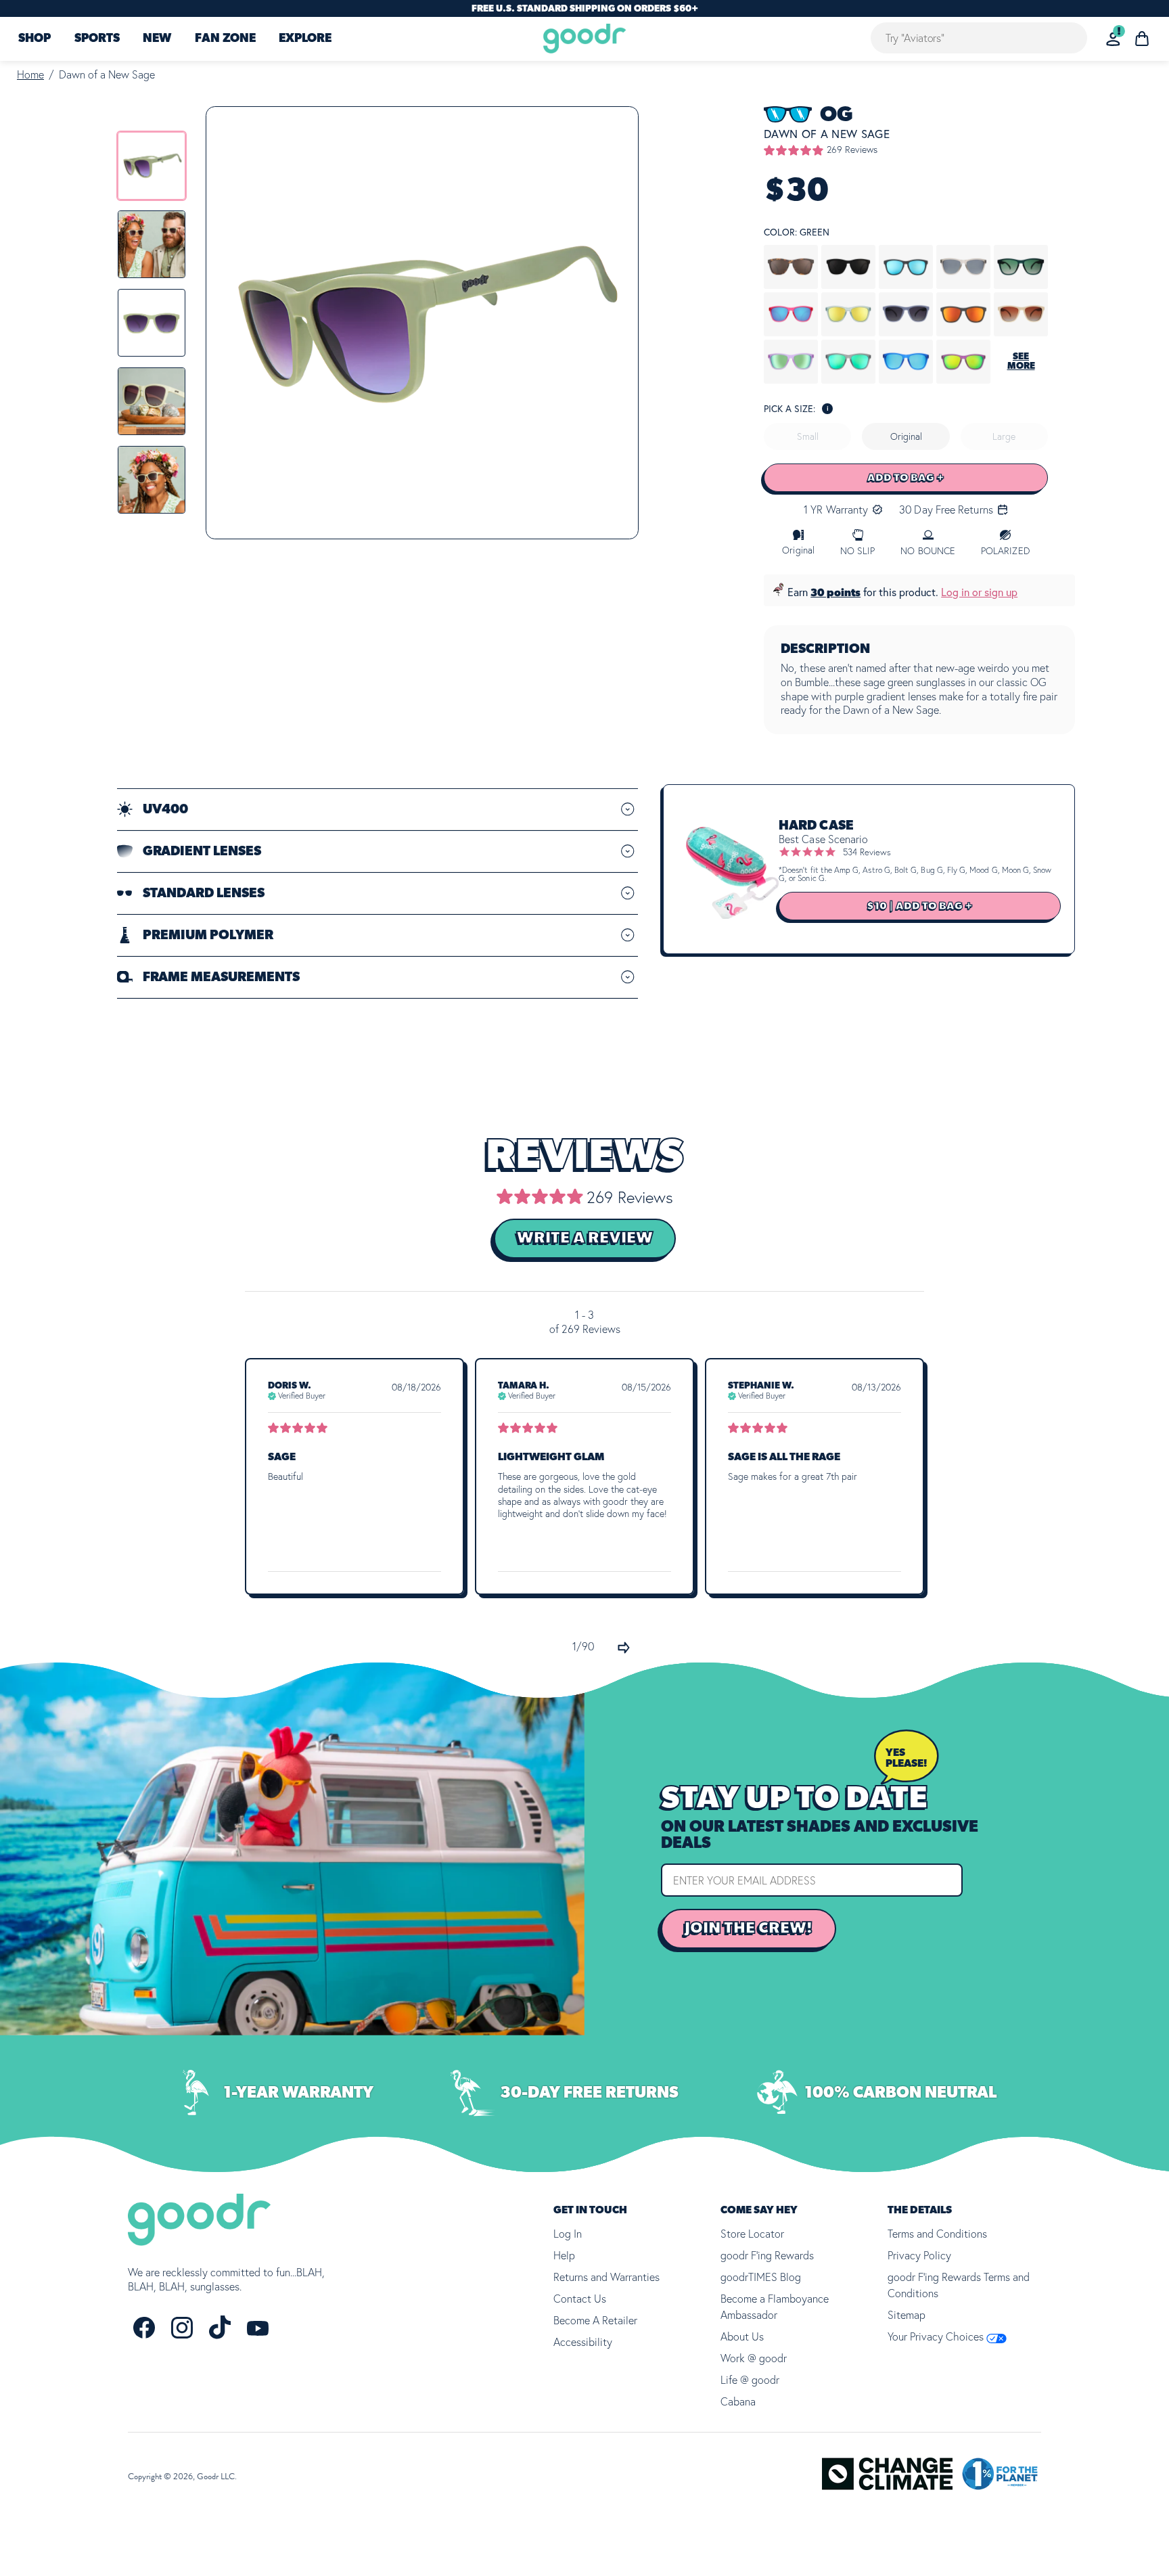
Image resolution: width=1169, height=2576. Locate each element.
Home (30, 74)
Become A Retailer (595, 2320)
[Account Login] (1113, 39)
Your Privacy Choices (937, 2336)
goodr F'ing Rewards (767, 2255)
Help (564, 2255)
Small (808, 436)
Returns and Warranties (606, 2277)
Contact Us (580, 2299)
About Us (742, 2336)
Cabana (738, 2401)
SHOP (35, 39)
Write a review (585, 1238)
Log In (568, 2234)
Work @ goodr (754, 2358)
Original (906, 436)
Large (1004, 436)
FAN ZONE (225, 39)
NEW (157, 39)
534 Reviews (867, 852)
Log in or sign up (979, 592)
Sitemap (907, 2315)
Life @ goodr (750, 2380)
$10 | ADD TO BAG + (920, 906)
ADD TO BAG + (906, 478)
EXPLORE (305, 39)
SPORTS (97, 39)
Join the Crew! (749, 1928)
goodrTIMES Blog (761, 2277)
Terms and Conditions (937, 2234)
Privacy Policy (919, 2255)
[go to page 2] (624, 1648)
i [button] (828, 408)
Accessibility (583, 2342)
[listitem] (152, 166)
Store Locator (752, 2234)
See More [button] (1021, 361)
